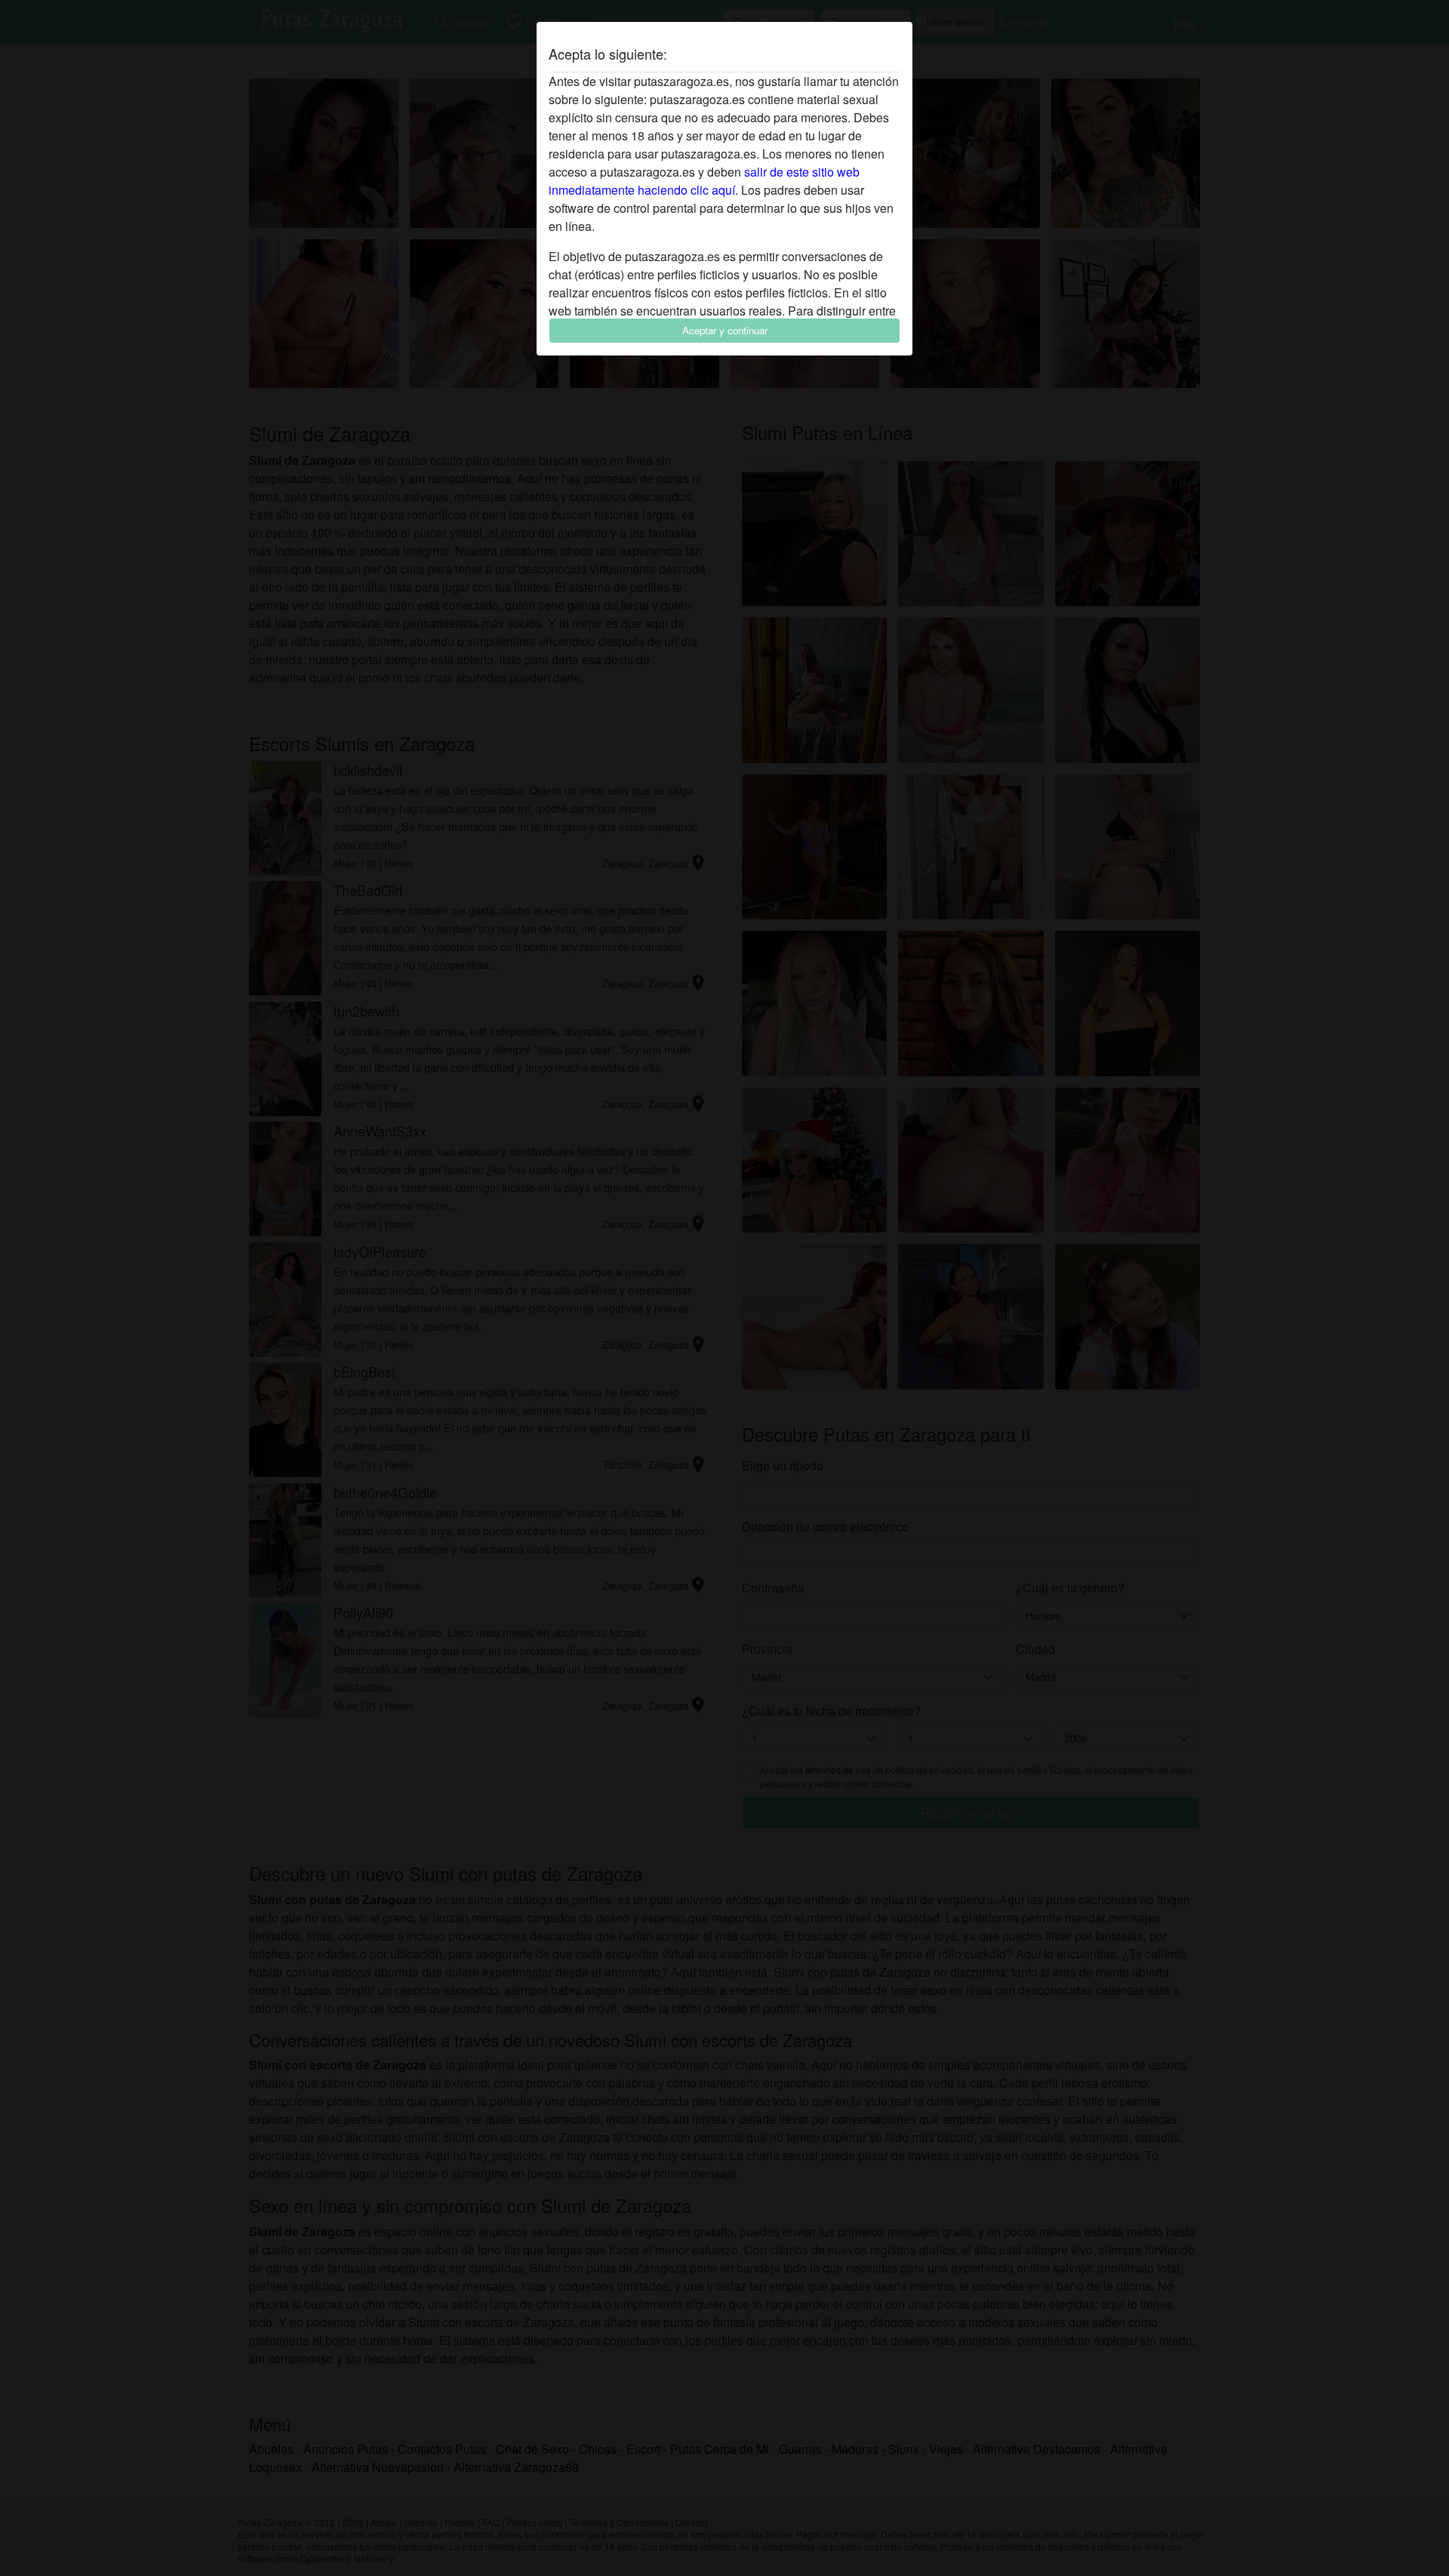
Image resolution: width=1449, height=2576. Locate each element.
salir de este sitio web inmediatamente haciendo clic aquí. (704, 181)
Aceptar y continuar (725, 330)
